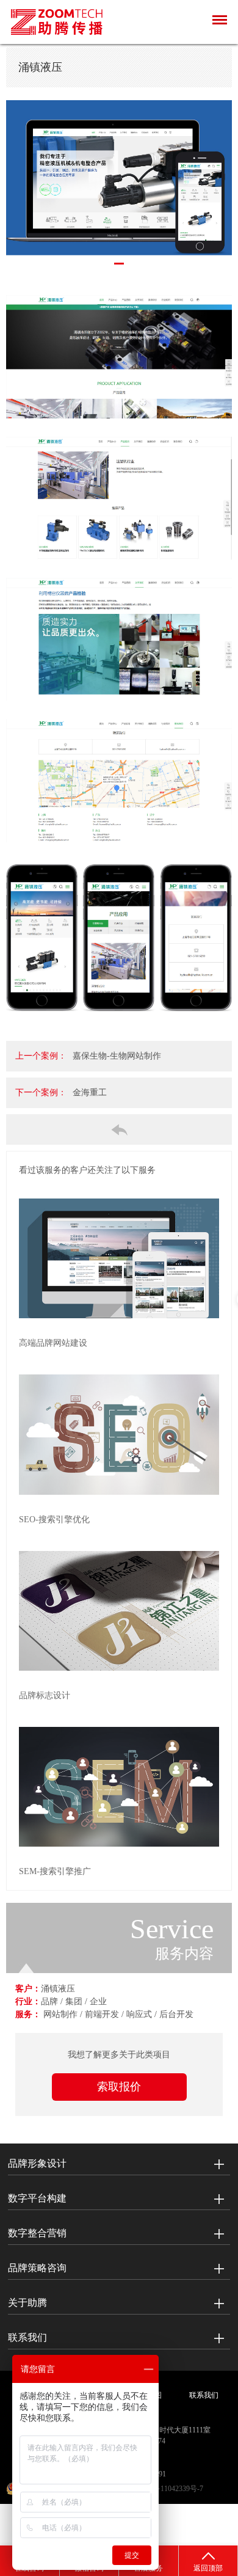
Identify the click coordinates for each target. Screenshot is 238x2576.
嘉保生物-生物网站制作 (117, 1056)
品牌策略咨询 (37, 2268)
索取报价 (119, 2087)
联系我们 (27, 2337)
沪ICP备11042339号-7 (169, 2489)
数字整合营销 (37, 2233)
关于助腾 (27, 2303)
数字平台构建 (37, 2198)
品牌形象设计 (37, 2163)
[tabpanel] (119, 181)
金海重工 (90, 1093)
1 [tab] (119, 264)
